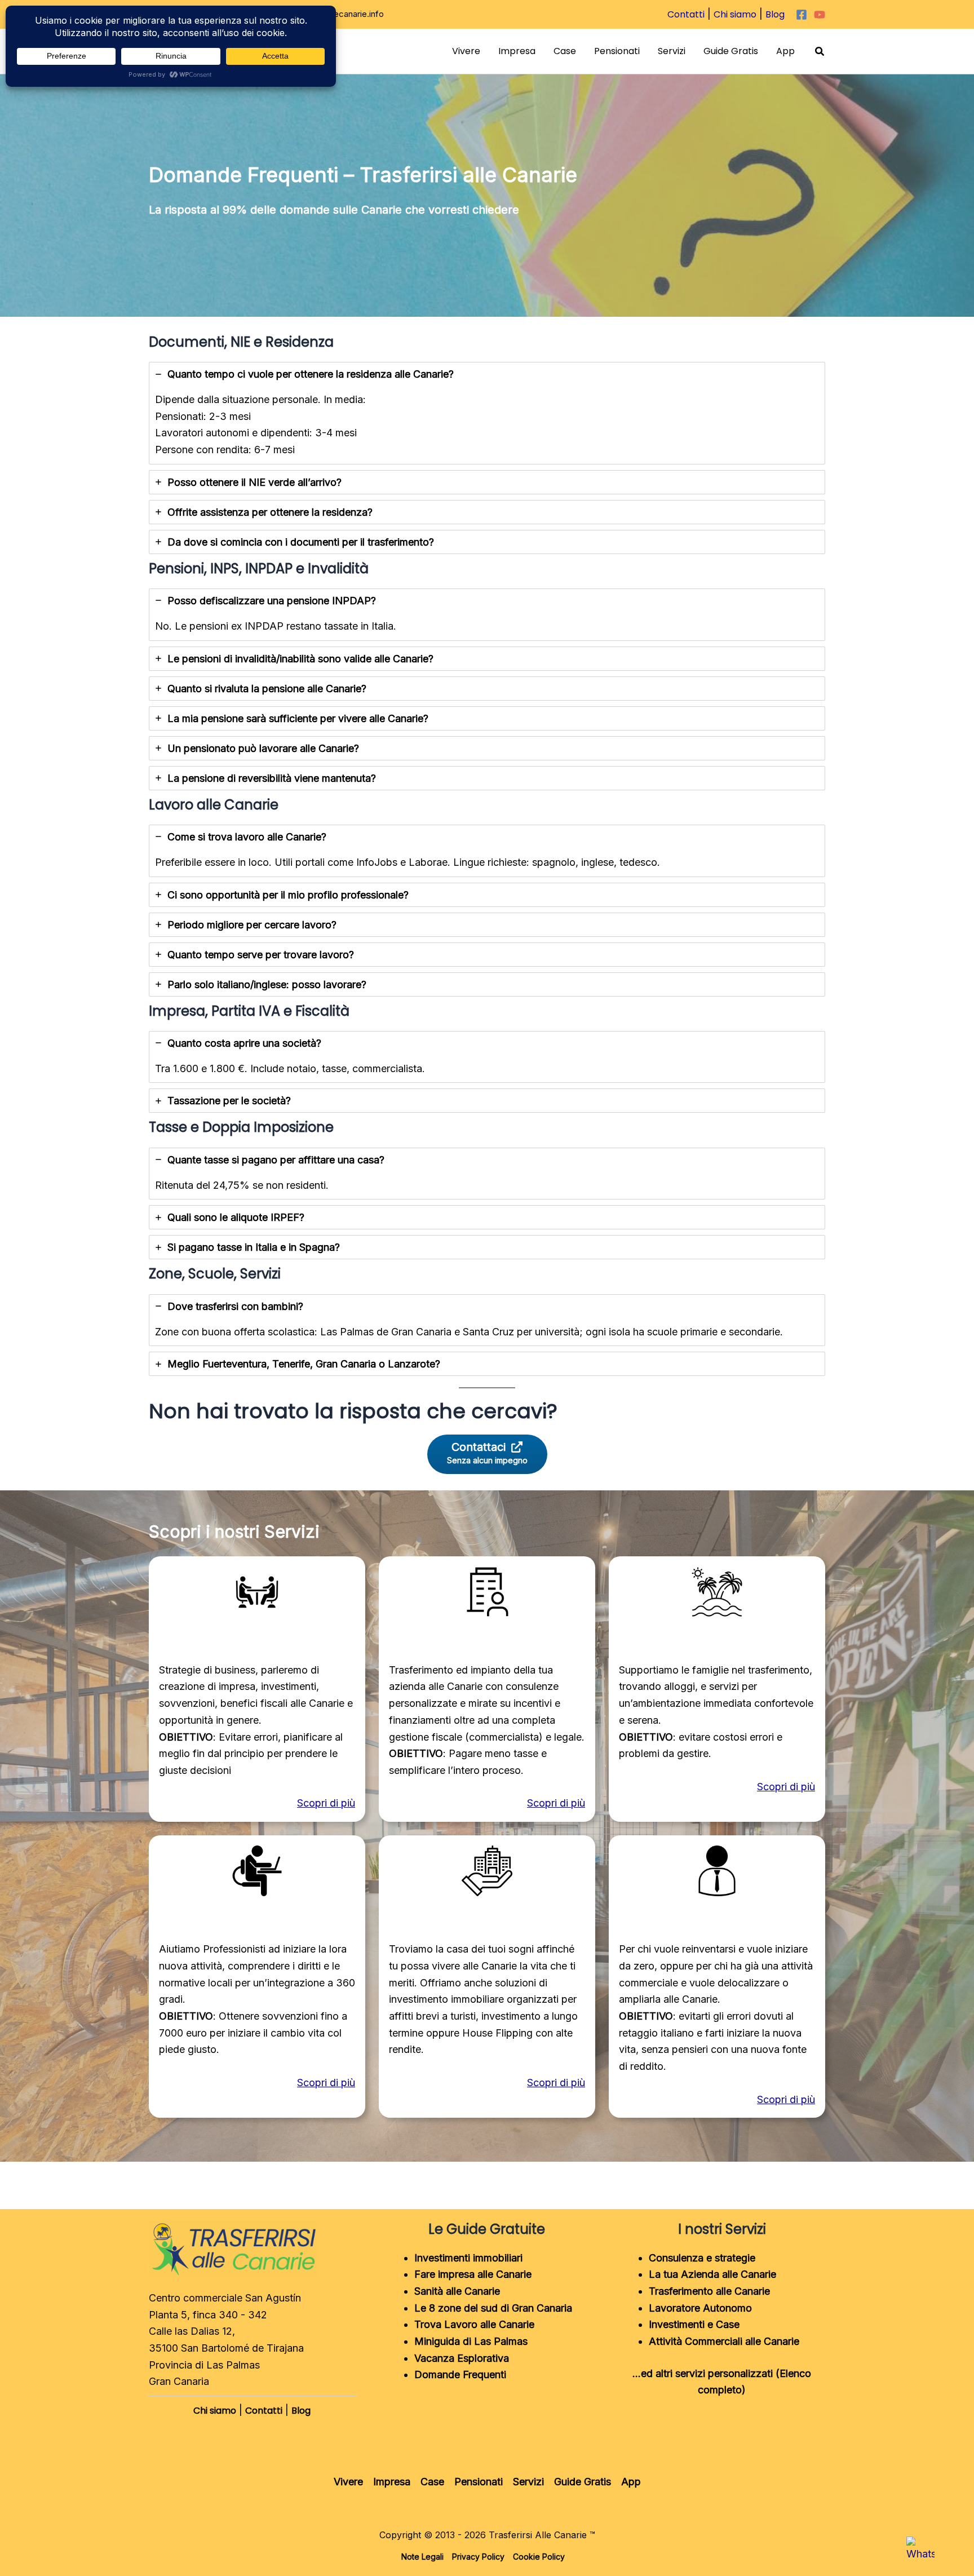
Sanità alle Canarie (457, 2291)
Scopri (773, 1787)
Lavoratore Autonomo (700, 2308)
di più (802, 1787)
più (808, 2099)
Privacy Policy (478, 2557)
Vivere (466, 51)
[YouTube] (820, 15)
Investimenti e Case (694, 2324)
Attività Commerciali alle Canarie (724, 2341)
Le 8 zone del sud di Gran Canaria (493, 2308)
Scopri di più (326, 1803)
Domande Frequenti (460, 2374)
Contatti (686, 14)
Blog (775, 14)
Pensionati (617, 51)
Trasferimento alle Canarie (709, 2291)
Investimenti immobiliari (468, 2258)
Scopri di (779, 2099)
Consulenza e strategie (702, 2258)
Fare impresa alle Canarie (473, 2274)
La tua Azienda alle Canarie (712, 2274)
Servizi (672, 51)
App (785, 51)
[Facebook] (802, 15)
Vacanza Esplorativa (462, 2358)
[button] (820, 52)
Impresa (517, 51)
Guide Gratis (731, 51)
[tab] (487, 413)
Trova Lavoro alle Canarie (474, 2324)
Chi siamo (735, 14)
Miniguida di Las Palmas (471, 2341)
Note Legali (422, 2557)
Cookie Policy (539, 2557)
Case (565, 51)
